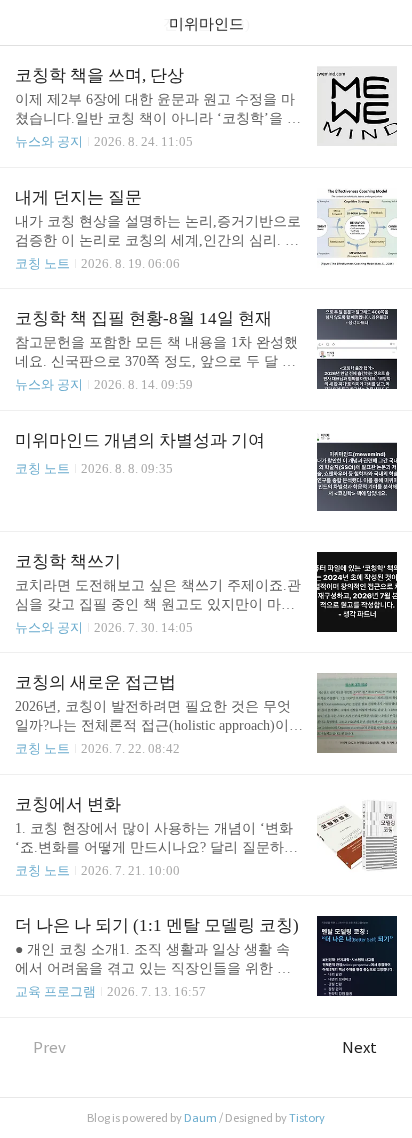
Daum (200, 1118)
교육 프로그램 (55, 991)
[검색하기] (387, 22)
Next (359, 1047)
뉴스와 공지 (49, 141)
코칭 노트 (42, 263)
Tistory (307, 1118)
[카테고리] (24, 22)
